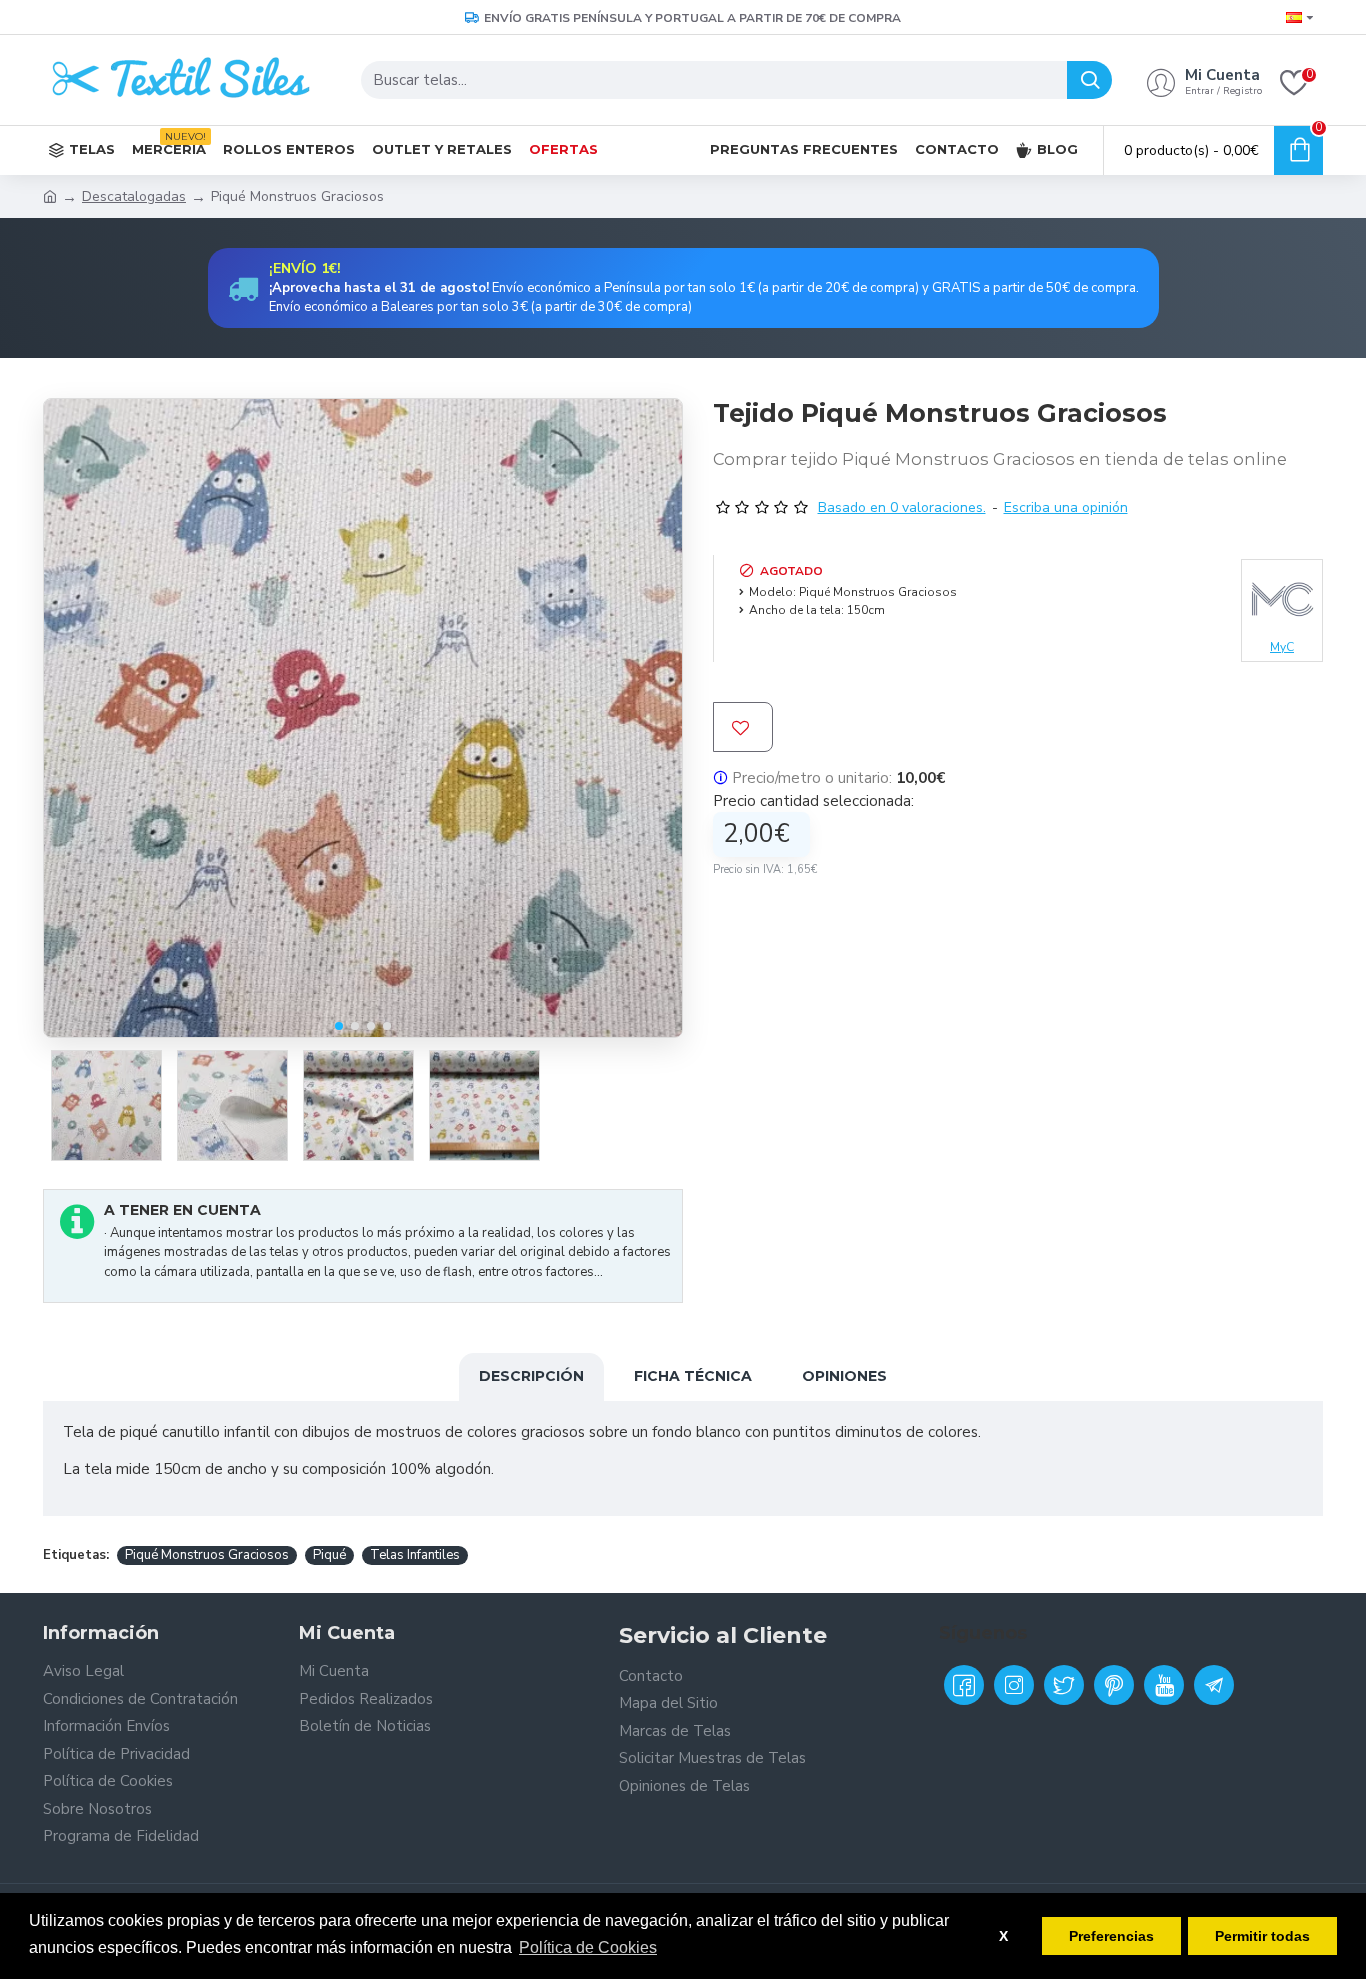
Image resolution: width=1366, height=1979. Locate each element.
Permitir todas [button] (1262, 1936)
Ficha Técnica (693, 1376)
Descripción (531, 1376)
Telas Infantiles (415, 1555)
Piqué (329, 1555)
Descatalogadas (134, 196)
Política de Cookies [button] (588, 1947)
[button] (339, 1026)
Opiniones (844, 1376)
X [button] (1003, 1936)
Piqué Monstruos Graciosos (207, 1555)
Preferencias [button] (1111, 1936)
